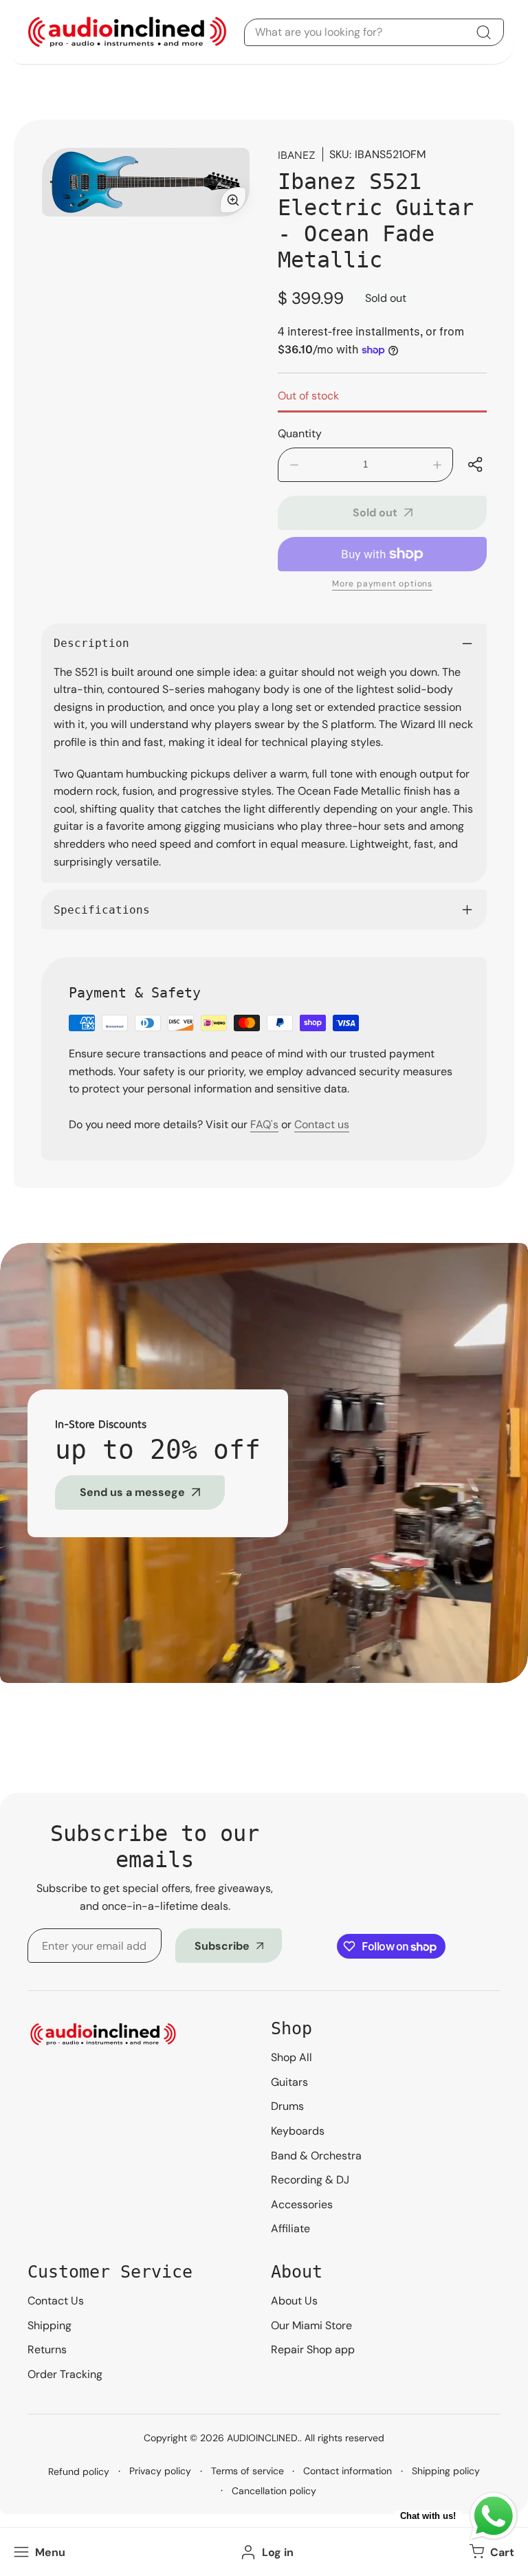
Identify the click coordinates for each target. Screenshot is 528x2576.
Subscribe (222, 1946)
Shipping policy (446, 2471)
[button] (490, 2552)
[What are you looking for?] (483, 32)
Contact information (348, 2471)
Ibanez (297, 155)
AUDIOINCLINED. (263, 2438)
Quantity (300, 433)
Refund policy (79, 2472)
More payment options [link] (382, 584)
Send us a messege (132, 1492)
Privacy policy (160, 2471)
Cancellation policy (274, 2491)
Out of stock (308, 396)
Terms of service (247, 2471)
